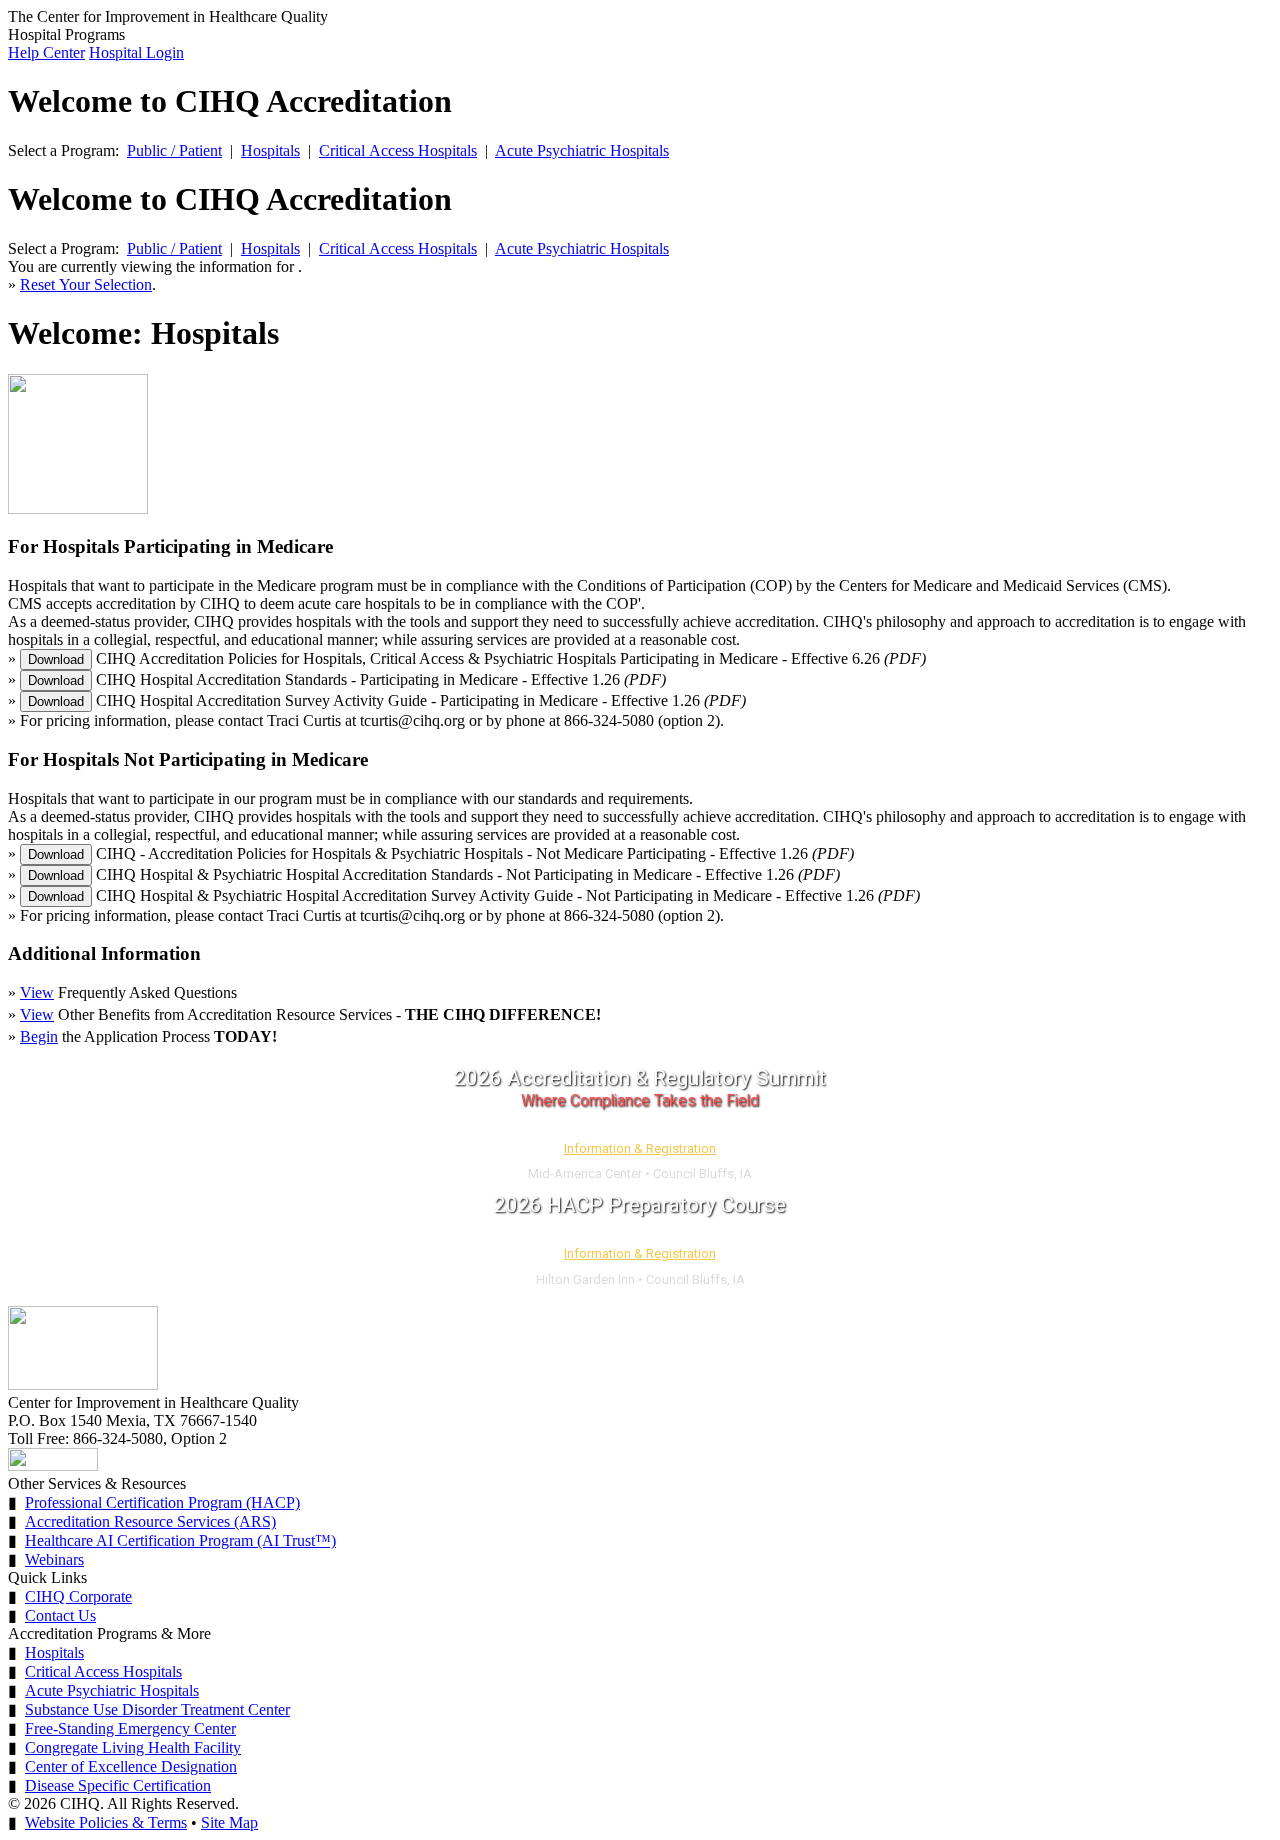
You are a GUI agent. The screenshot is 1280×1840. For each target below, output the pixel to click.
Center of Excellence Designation (131, 1766)
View (37, 992)
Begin (39, 1036)
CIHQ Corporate (78, 1596)
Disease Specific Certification (118, 1785)
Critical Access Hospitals (398, 150)
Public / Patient (174, 150)
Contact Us (60, 1615)
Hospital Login (136, 52)
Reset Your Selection (86, 284)
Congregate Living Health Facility (133, 1747)
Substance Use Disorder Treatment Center (157, 1709)
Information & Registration (640, 1148)
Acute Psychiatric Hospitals (582, 150)
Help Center (46, 52)
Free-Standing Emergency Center (130, 1728)
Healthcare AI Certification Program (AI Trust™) (180, 1540)
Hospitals (270, 150)
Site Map (229, 1822)
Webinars (54, 1559)
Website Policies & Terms (106, 1822)
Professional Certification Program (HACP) (162, 1502)
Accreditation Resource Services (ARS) (150, 1521)
